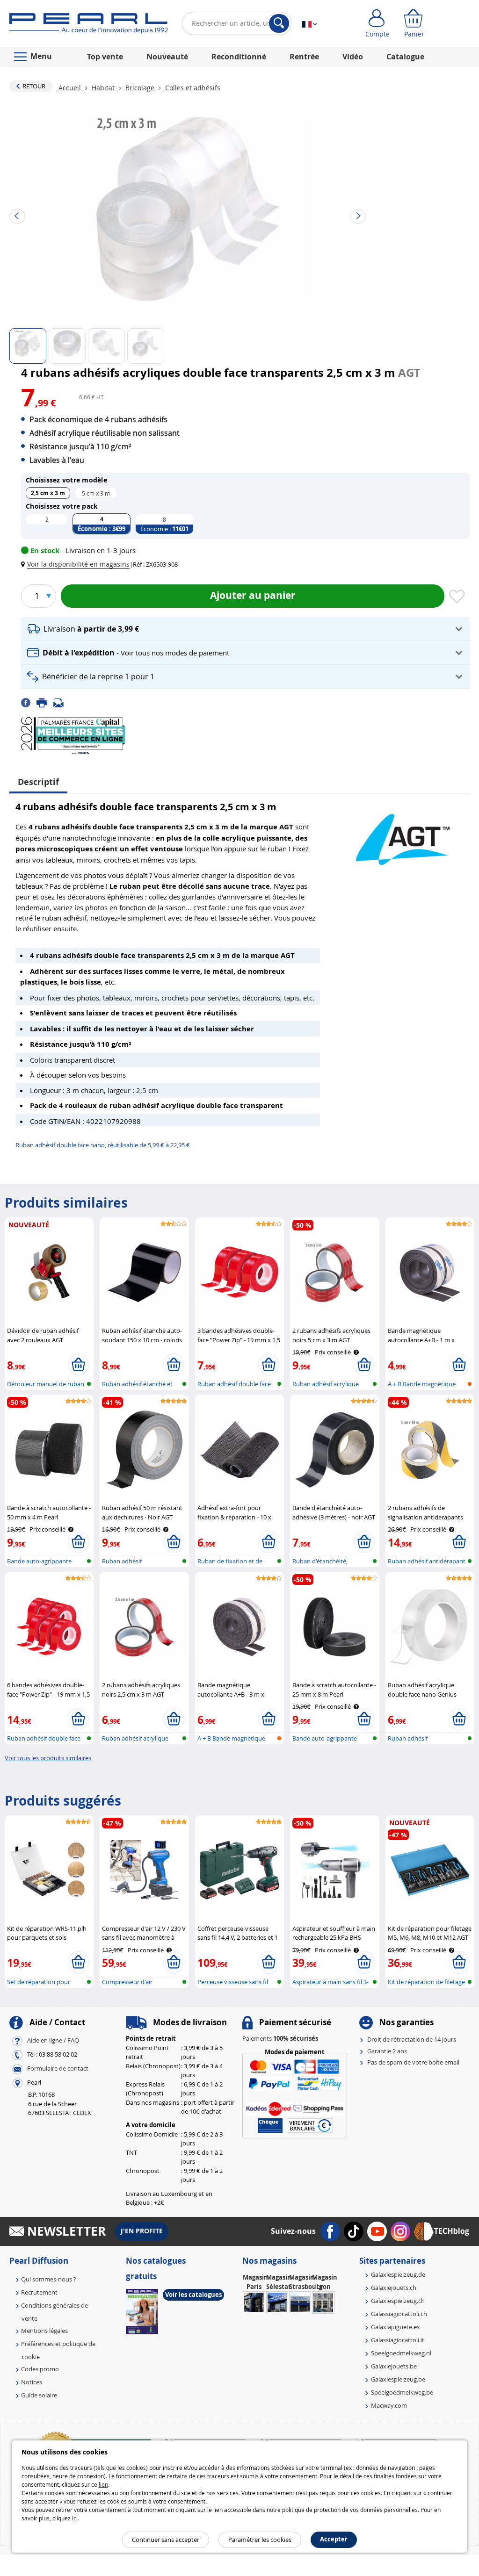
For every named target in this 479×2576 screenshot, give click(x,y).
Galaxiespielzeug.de (398, 2274)
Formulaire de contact (58, 2069)
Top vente (105, 57)
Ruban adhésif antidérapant (427, 1561)
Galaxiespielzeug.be (398, 2379)
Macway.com (389, 2405)
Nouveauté (167, 57)
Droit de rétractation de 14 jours (412, 2039)
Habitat (103, 88)
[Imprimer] (45, 702)
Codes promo (40, 2369)
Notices (32, 2382)
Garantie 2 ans (387, 2051)
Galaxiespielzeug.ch (398, 2301)
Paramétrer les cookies (260, 2540)
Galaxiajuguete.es (395, 2327)
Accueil (71, 88)
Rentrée (304, 57)
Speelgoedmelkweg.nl (401, 2353)
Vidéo (353, 57)
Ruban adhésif (122, 1561)
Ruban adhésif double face (234, 1384)
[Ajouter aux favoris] (457, 597)
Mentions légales (44, 2331)
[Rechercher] (279, 23)
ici (75, 2518)
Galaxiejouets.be (394, 2366)
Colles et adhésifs (192, 88)
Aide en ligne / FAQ (53, 2041)
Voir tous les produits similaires (48, 1758)
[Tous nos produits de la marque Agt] (403, 835)
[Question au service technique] (61, 702)
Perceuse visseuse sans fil (233, 1982)
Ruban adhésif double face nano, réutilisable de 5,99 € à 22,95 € (103, 1145)
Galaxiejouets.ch (394, 2288)
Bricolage (140, 88)
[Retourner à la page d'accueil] (89, 25)
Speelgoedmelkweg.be (402, 2392)
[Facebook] (29, 702)
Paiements (280, 2038)
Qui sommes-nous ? (49, 2279)
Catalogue (405, 57)
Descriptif (38, 782)
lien (103, 2484)
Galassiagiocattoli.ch (399, 2314)
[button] (77, 564)
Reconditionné (239, 57)
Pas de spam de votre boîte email (413, 2062)
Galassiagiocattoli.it (398, 2340)
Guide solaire (39, 2395)
